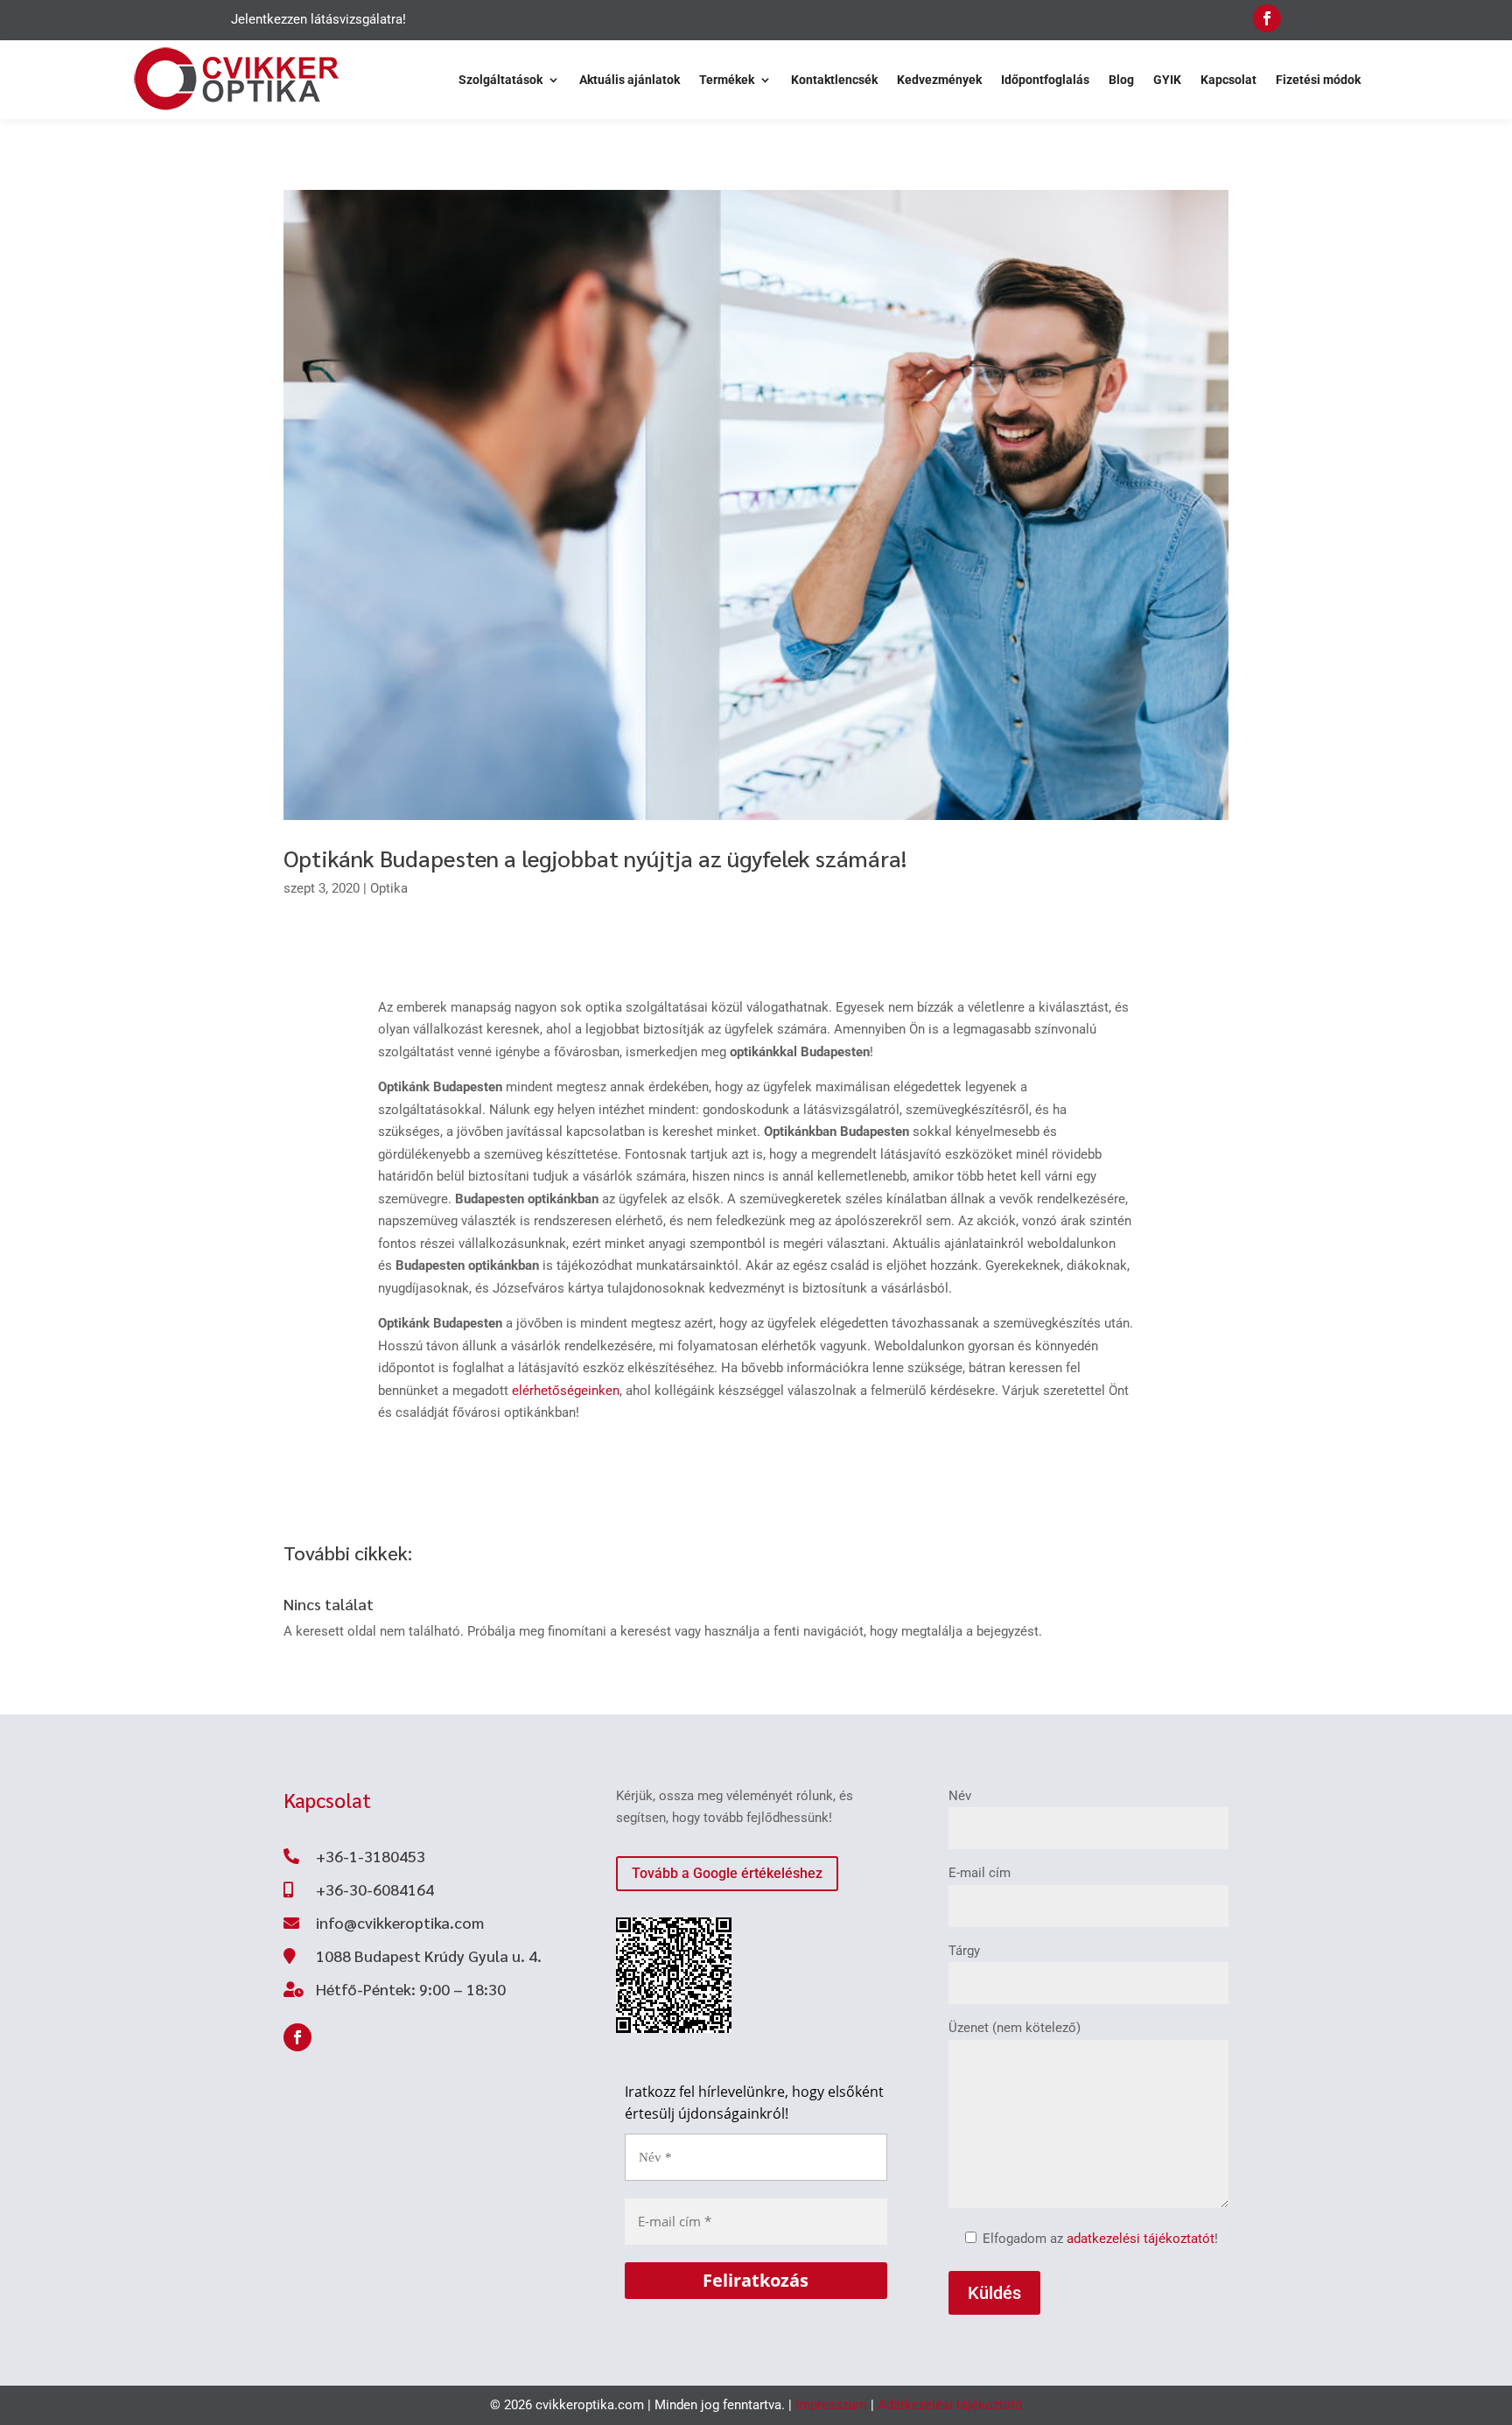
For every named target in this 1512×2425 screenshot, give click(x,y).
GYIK (1167, 80)
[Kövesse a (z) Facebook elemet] (1267, 18)
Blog (1121, 80)
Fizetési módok (1318, 80)
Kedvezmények (939, 80)
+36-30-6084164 (375, 1889)
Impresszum (831, 2405)
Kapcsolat (1228, 80)
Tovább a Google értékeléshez (727, 1873)
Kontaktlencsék (834, 80)
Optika (389, 888)
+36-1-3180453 (371, 1856)
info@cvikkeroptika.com (400, 1922)
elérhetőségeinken (566, 1391)
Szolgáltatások (500, 80)
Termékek (727, 80)
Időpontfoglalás (1045, 80)
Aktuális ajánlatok (630, 80)
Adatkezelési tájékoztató (950, 2405)
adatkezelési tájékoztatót (1141, 2239)
